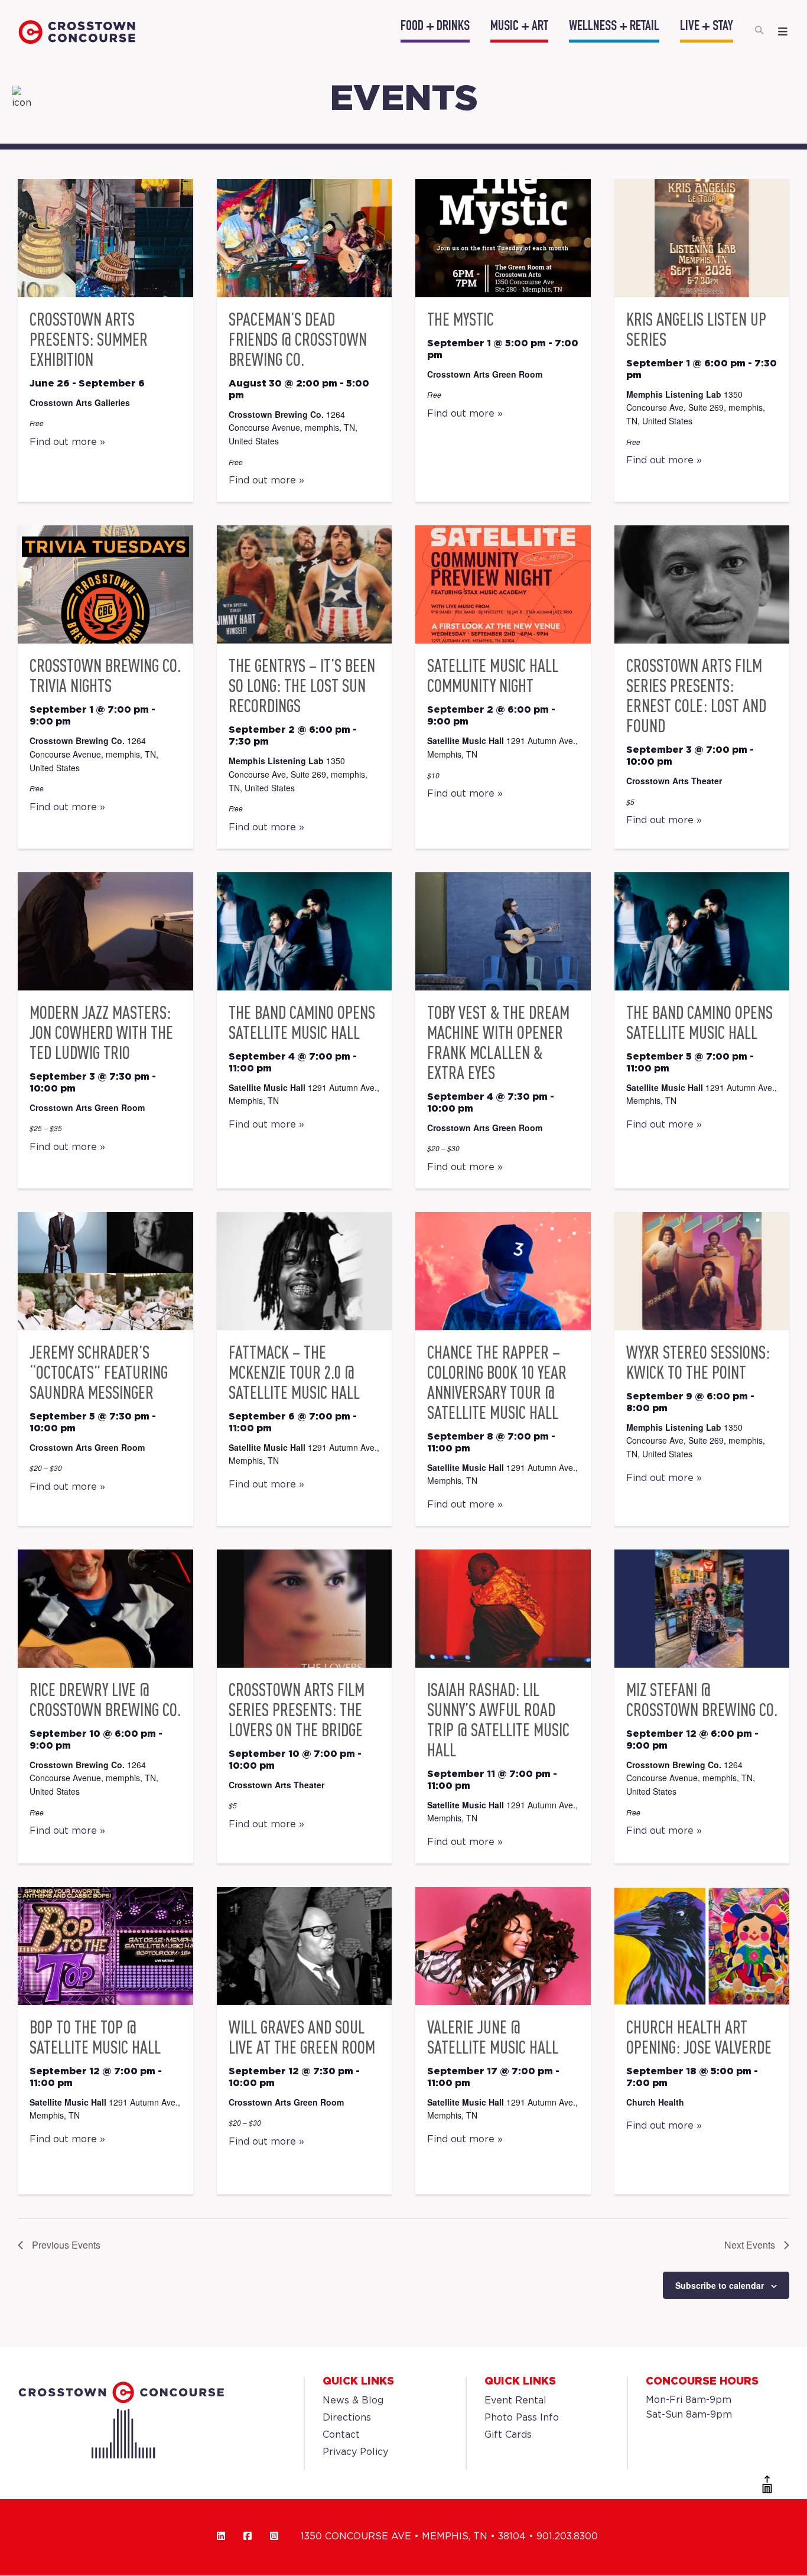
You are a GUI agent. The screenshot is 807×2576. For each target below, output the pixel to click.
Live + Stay (707, 27)
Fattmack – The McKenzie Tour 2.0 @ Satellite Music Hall (294, 1372)
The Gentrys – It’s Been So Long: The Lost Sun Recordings (302, 686)
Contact (341, 2435)
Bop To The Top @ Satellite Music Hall (95, 2037)
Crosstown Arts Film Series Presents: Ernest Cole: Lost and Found (696, 696)
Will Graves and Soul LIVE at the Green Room (302, 2037)
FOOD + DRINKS (435, 27)
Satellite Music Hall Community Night (493, 675)
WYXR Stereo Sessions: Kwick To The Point (698, 1362)
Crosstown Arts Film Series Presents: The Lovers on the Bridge (297, 1710)
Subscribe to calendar (720, 2285)
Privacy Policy (355, 2452)
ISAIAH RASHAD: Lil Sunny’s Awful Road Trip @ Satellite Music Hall (498, 1720)
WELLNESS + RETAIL (614, 27)
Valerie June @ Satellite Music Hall (493, 2037)
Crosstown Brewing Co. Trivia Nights (105, 675)
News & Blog (353, 2401)
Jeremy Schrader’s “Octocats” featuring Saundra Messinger (99, 1372)
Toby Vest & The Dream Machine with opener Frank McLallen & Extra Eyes (498, 1042)
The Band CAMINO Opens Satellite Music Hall (302, 1022)
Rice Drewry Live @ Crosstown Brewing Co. (105, 1700)
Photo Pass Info (522, 2418)
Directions (347, 2418)
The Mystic (461, 319)
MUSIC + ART (519, 27)
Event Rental (515, 2401)
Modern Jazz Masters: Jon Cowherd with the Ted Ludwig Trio (101, 1032)
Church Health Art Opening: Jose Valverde (699, 2037)
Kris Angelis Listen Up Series (696, 329)
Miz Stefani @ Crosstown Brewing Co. (702, 1700)
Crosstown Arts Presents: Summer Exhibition (89, 339)
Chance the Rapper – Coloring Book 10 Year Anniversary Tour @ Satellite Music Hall (497, 1382)
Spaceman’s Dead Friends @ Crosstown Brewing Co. (298, 339)
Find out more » (67, 442)
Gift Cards (508, 2435)
